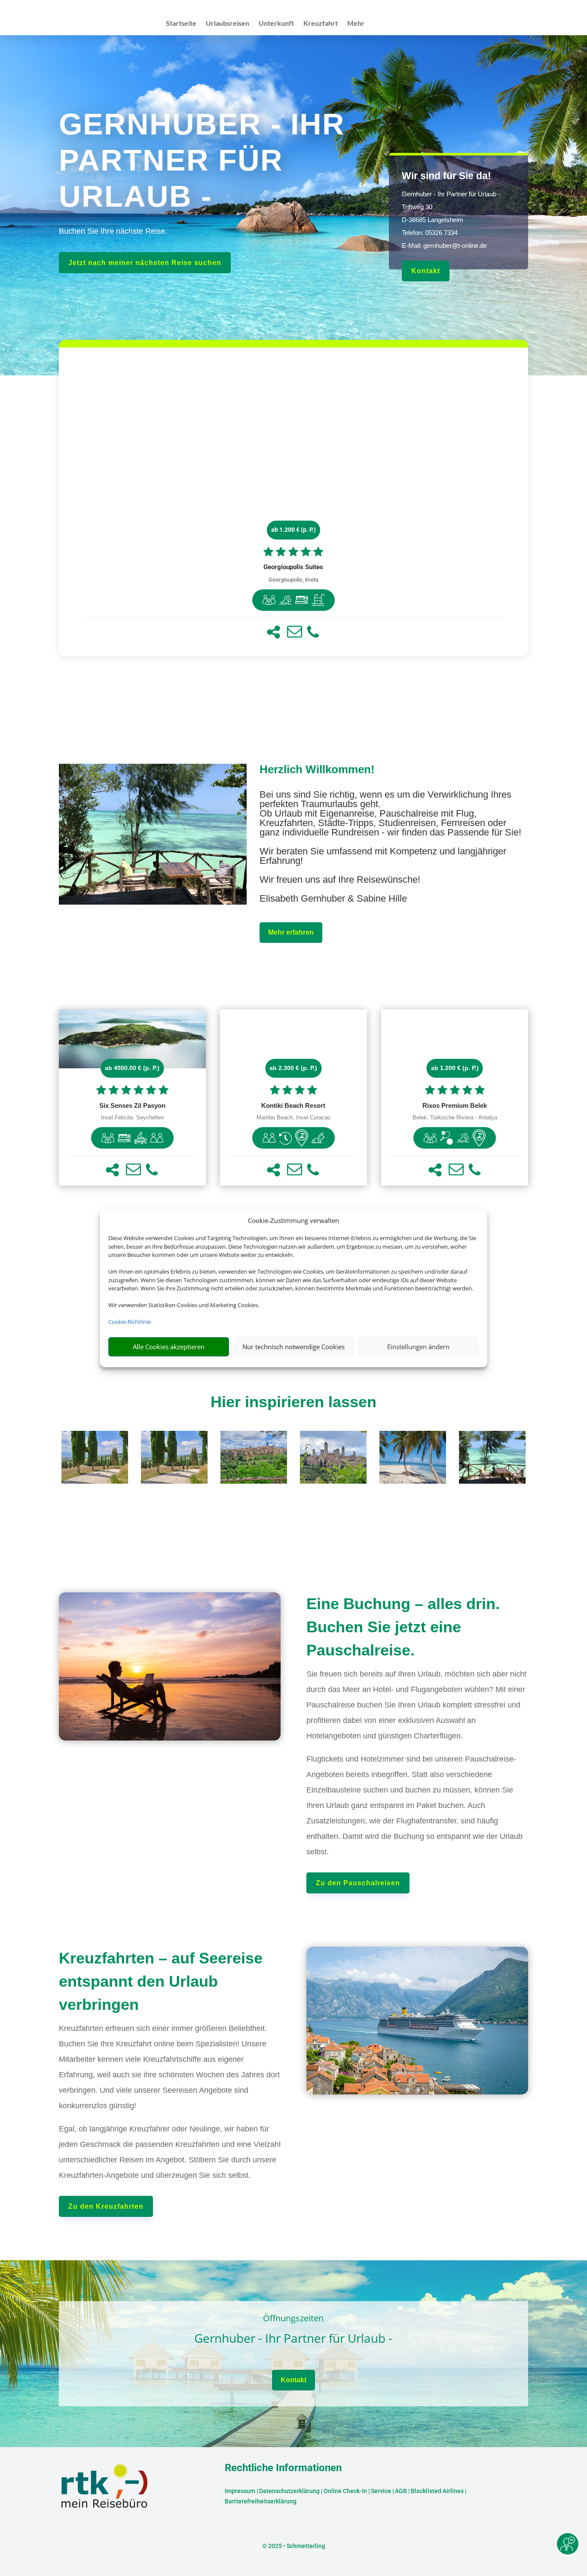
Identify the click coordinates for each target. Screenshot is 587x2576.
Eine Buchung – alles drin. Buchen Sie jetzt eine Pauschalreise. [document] (403, 1627)
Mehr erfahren (291, 932)
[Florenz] (174, 1481)
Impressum (240, 2491)
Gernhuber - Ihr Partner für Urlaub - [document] (293, 2339)
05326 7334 (441, 233)
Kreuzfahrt (321, 24)
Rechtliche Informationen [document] (283, 2468)
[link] (294, 502)
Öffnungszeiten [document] (293, 2319)
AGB (401, 2491)
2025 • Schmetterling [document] (296, 2546)
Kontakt (426, 271)
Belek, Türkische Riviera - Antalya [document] (455, 1118)
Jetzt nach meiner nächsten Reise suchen (145, 263)
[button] (274, 632)
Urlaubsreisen (228, 24)
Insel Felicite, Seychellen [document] (132, 1118)
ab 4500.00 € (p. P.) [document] (132, 1068)
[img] (269, 600)
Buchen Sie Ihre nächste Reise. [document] (113, 231)
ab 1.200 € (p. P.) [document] (293, 530)
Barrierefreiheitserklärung (261, 2501)
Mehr (356, 24)
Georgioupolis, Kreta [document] (293, 580)
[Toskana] (95, 1481)
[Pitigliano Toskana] (254, 1481)
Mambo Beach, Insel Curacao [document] (293, 1118)
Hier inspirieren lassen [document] (293, 1402)
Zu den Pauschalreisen (358, 1883)
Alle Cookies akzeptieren (169, 1347)
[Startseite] (153, 901)
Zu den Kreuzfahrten (106, 2206)
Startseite (181, 24)
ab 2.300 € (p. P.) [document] (293, 1068)
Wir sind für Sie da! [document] (446, 176)
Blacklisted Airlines (437, 2491)
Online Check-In (345, 2491)
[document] (294, 567)
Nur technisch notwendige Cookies (293, 1347)
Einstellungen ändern (418, 1347)
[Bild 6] (492, 1481)
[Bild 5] (413, 1481)
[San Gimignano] (333, 1481)
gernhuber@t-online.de (455, 245)
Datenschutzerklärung (289, 2491)
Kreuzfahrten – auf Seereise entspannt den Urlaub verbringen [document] (161, 1981)
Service (381, 2491)
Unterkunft (276, 24)
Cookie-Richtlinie (130, 1322)
